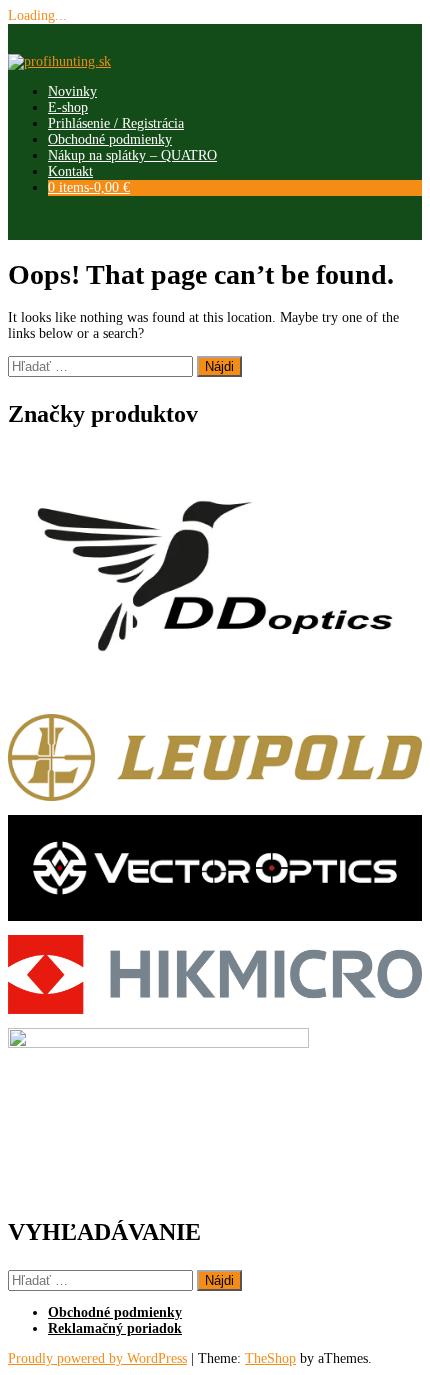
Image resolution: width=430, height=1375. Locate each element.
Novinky (72, 91)
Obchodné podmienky (110, 139)
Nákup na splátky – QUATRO (132, 155)
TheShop (270, 1358)
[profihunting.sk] (59, 61)
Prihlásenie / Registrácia (116, 123)
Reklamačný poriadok (115, 1328)
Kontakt (70, 171)
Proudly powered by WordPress (97, 1358)
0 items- (89, 187)
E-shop (68, 107)
